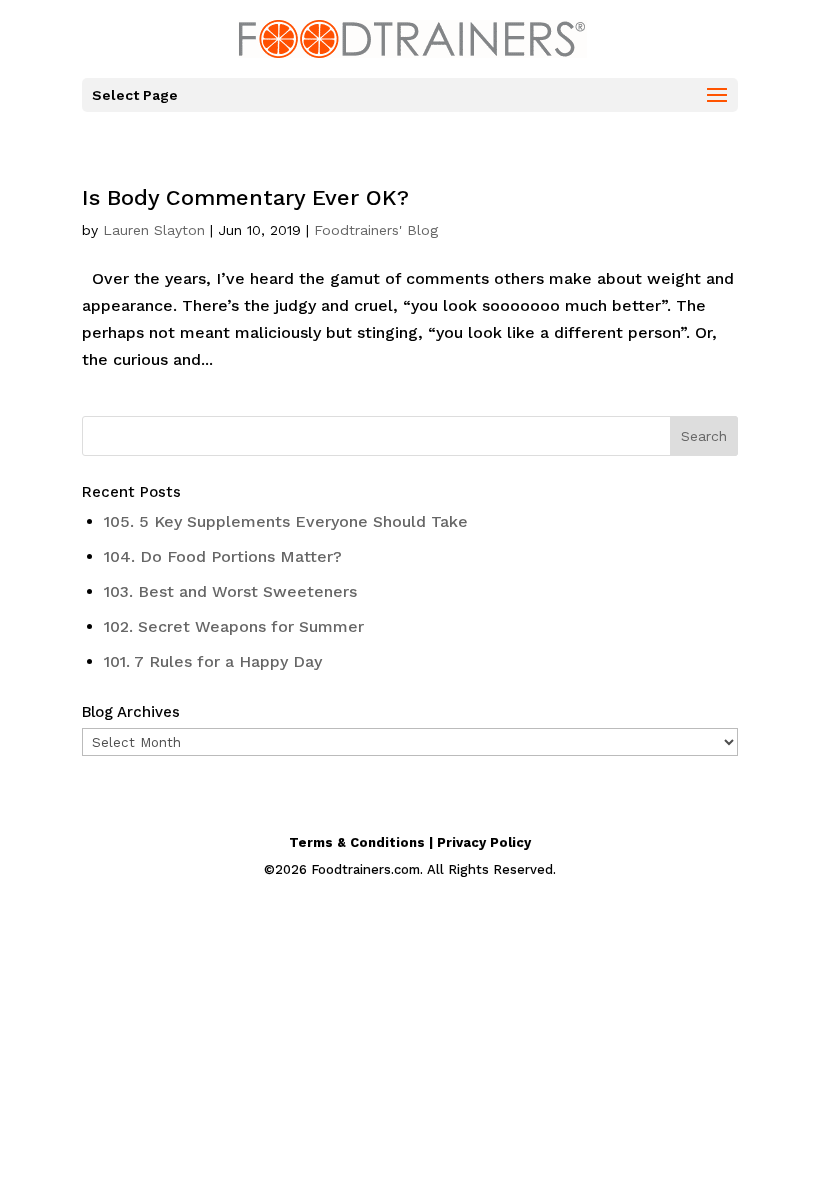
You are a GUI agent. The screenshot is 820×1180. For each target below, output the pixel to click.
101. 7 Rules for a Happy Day (213, 661)
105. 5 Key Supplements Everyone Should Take (286, 521)
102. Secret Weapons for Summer (234, 626)
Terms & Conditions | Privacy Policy (410, 842)
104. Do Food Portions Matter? (223, 556)
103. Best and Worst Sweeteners (230, 591)
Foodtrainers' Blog (376, 230)
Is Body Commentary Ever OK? (245, 197)
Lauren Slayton (154, 230)
